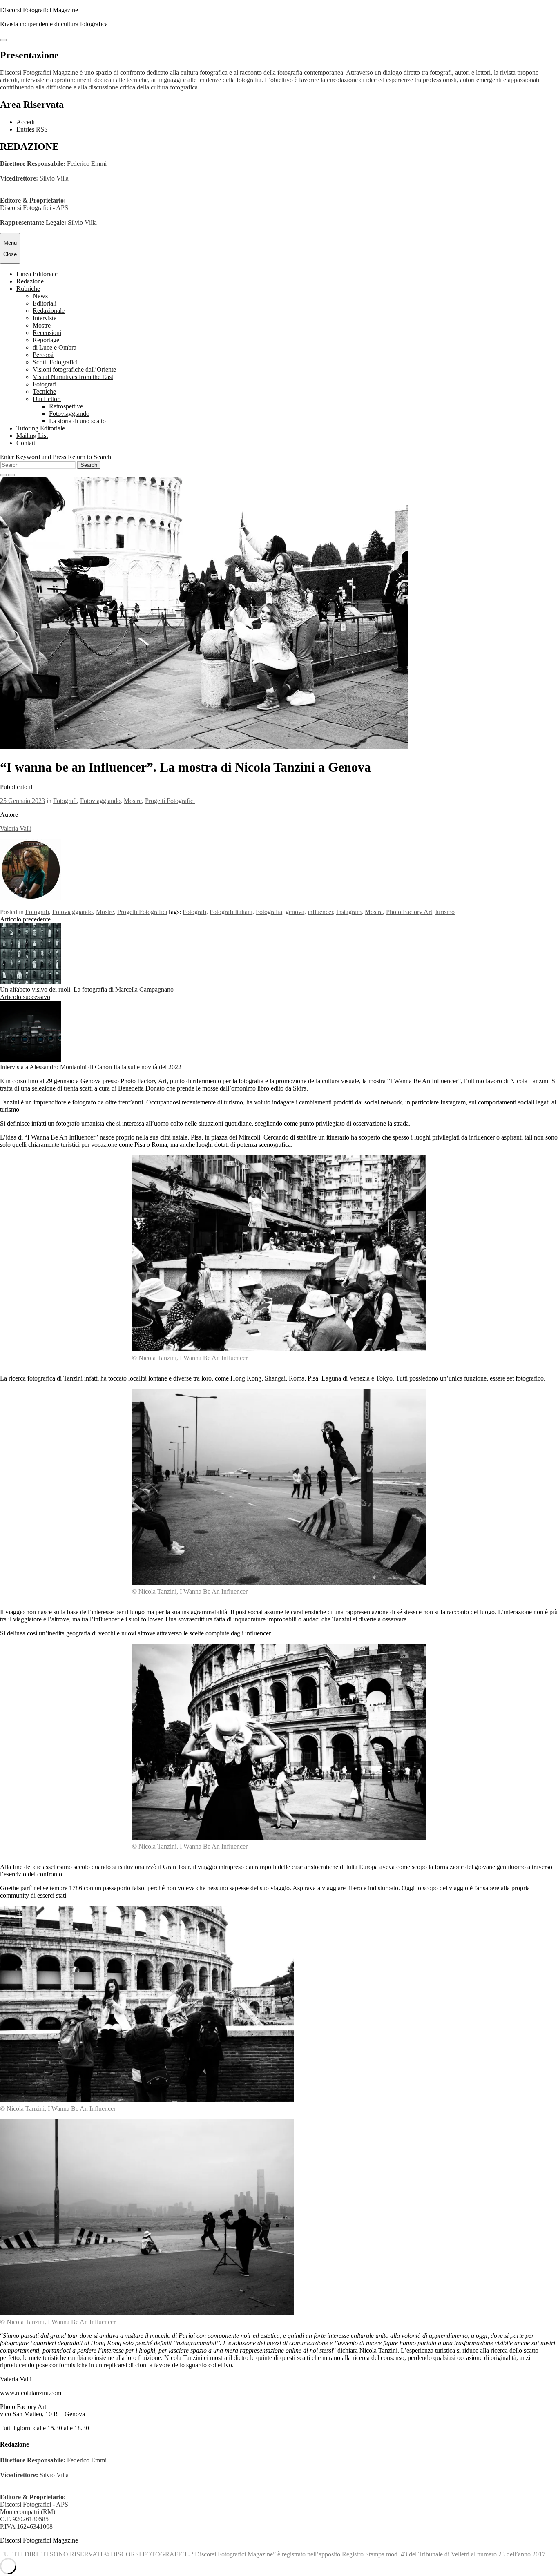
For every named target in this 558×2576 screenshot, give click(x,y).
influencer (320, 912)
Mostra (374, 912)
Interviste (45, 318)
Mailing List (32, 436)
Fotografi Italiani (231, 912)
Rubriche (28, 289)
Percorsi (43, 355)
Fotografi (45, 384)
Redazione (30, 281)
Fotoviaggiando (69, 414)
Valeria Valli (16, 829)
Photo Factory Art (409, 912)
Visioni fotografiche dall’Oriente (74, 369)
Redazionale (49, 311)
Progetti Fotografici (170, 801)
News (40, 296)
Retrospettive (66, 406)
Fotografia (269, 912)
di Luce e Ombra (55, 347)
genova (295, 912)
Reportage (46, 340)
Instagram (349, 912)
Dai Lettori (47, 399)
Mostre (42, 325)
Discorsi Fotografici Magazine (39, 10)
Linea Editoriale (37, 274)
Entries (32, 129)
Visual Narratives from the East (73, 377)
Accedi (26, 122)
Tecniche (44, 391)
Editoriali (45, 303)
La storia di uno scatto (77, 421)
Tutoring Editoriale (41, 428)
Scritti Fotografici (55, 362)
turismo (445, 912)
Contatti (27, 443)
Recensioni (47, 333)
